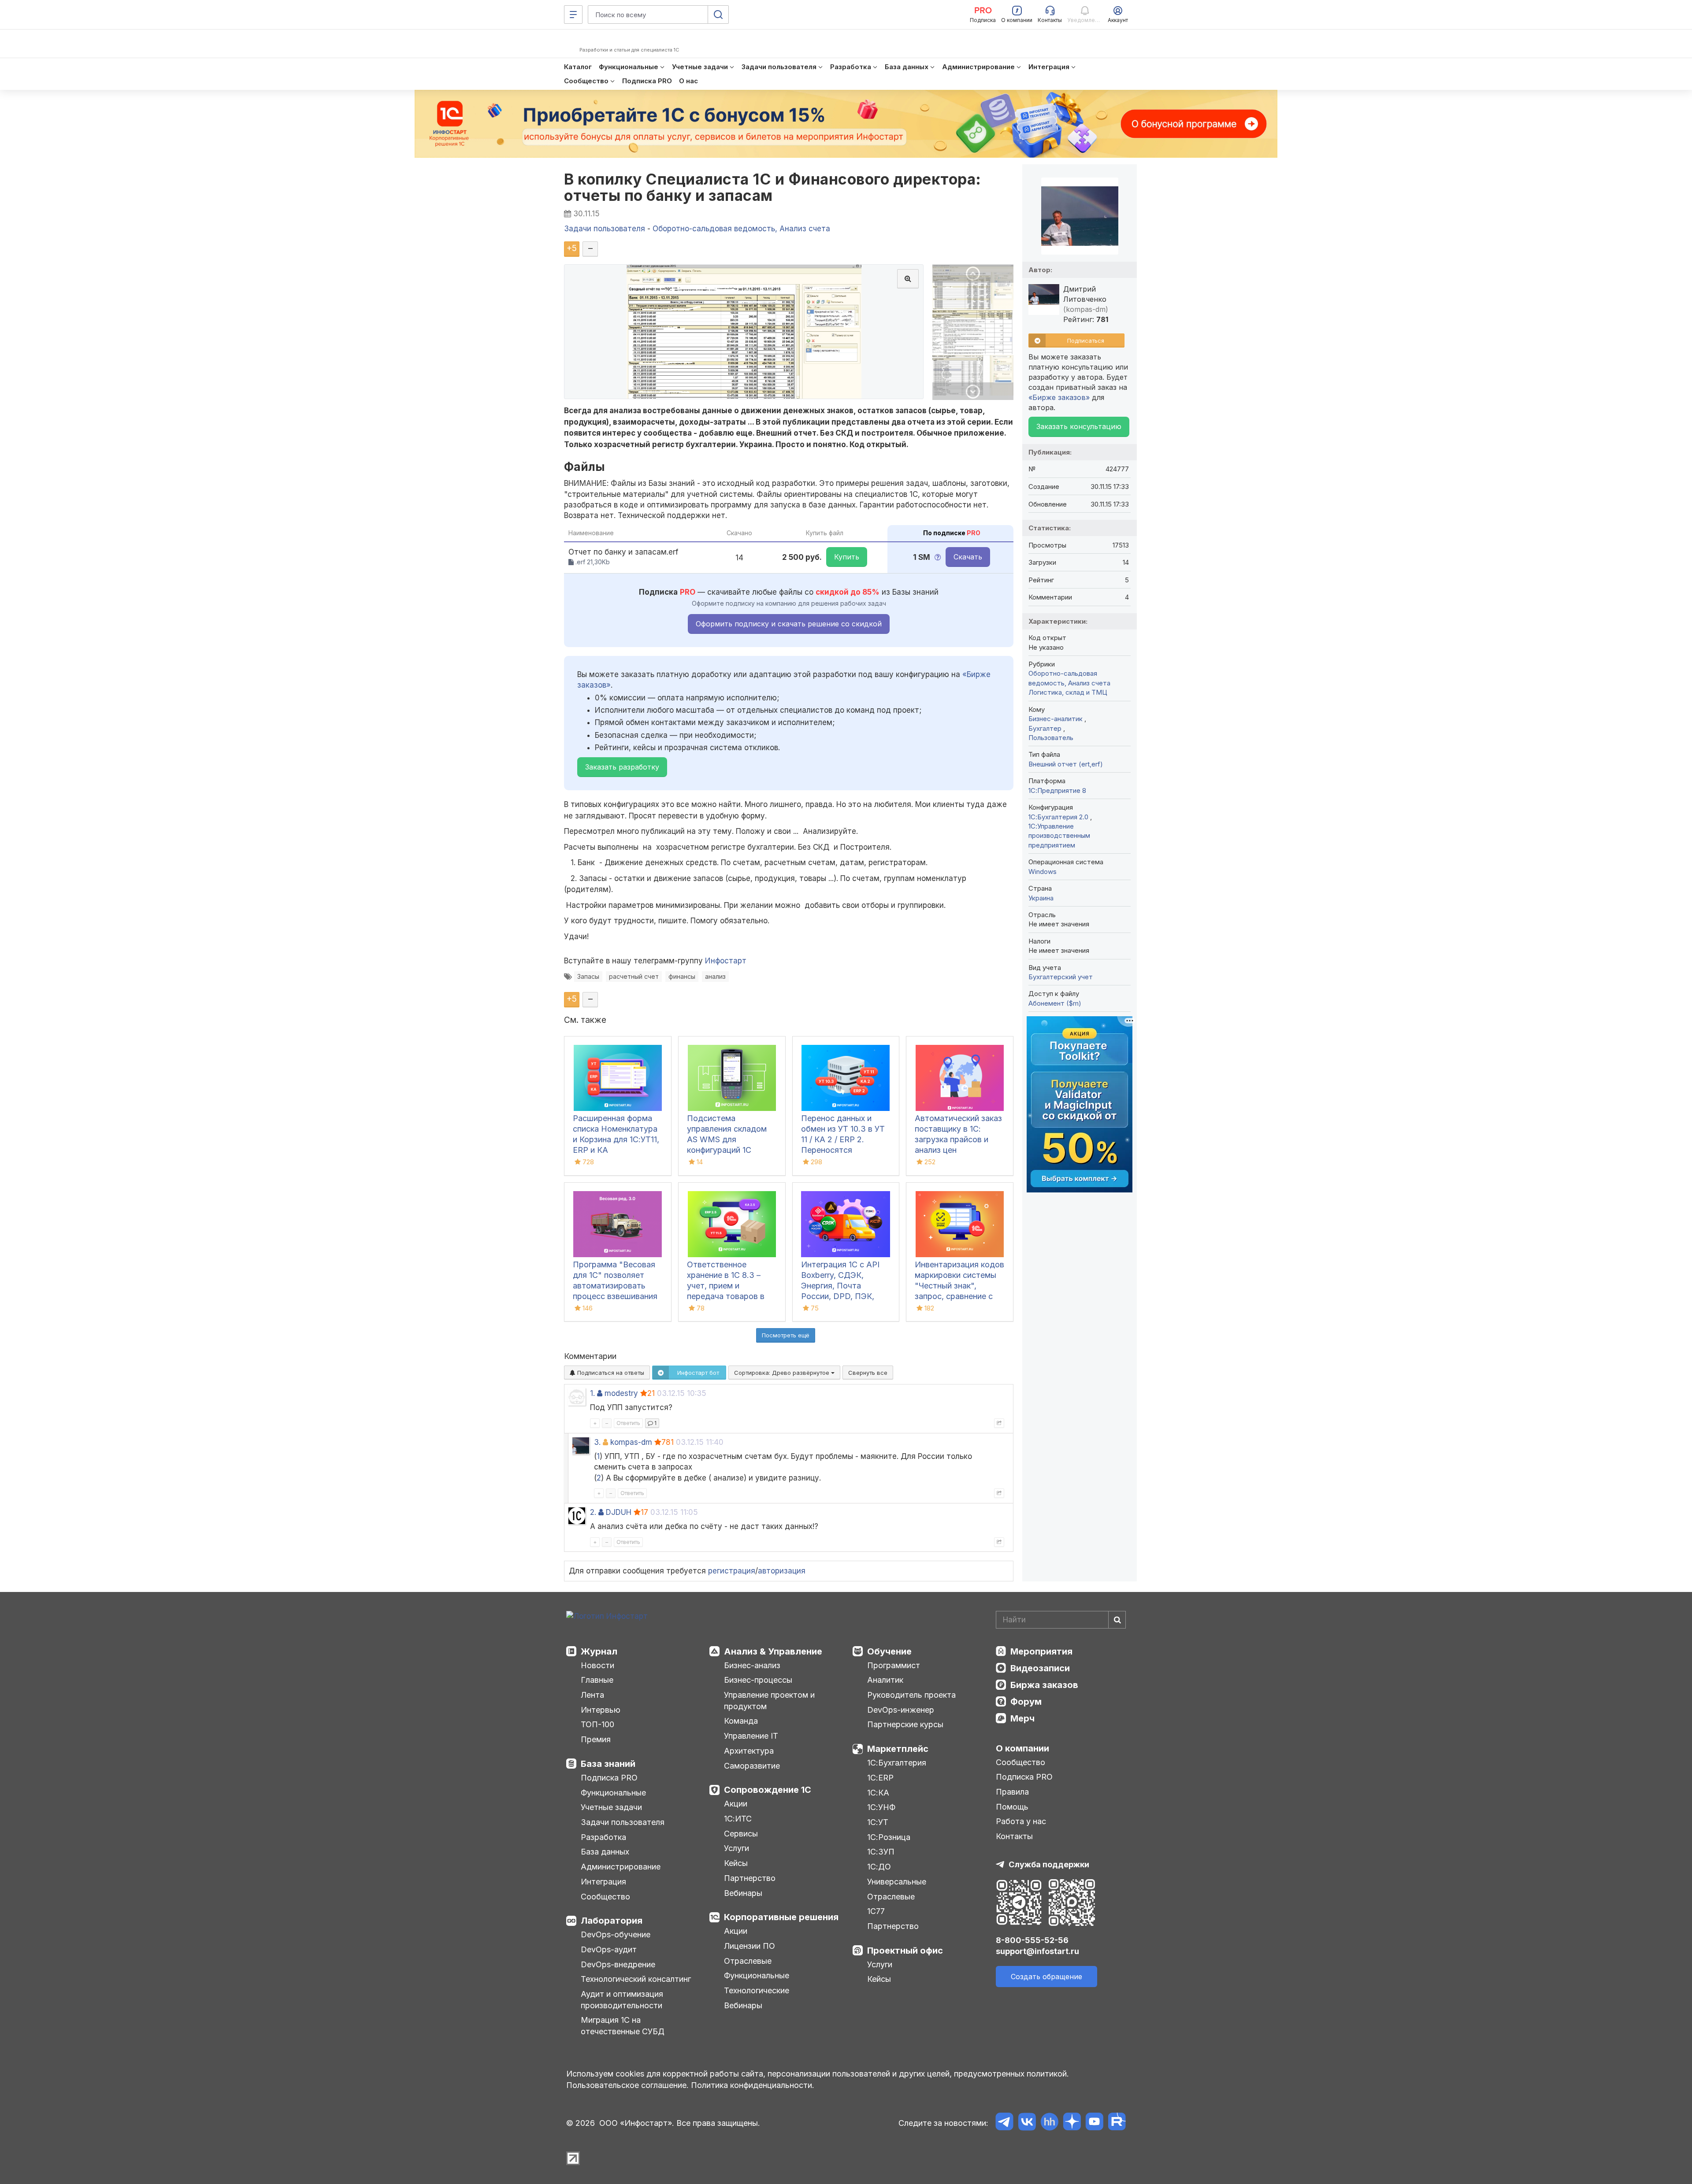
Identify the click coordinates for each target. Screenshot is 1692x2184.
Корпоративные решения (781, 1917)
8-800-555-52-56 (1032, 1940)
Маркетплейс (898, 1749)
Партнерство (750, 1878)
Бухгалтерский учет (1061, 977)
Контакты (1014, 1836)
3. (597, 1442)
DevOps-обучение (616, 1934)
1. (592, 1393)
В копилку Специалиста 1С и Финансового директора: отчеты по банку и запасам (773, 187)
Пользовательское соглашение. (627, 2085)
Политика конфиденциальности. (753, 2085)
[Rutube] (1117, 2123)
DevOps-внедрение (618, 1964)
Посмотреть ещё (786, 1335)
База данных (605, 1852)
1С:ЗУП (881, 1852)
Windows (1043, 872)
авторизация (782, 1571)
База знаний (608, 1764)
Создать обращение (1046, 1977)
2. (593, 1512)
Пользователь (1051, 738)
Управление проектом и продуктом (769, 1701)
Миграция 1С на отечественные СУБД (623, 2026)
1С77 (876, 1911)
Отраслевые (748, 1961)
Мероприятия (1041, 1651)
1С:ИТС (738, 1819)
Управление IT (751, 1736)
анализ (715, 976)
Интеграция (603, 1882)
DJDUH (619, 1512)
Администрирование (621, 1867)
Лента (592, 1695)
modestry (621, 1393)
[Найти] (1117, 1620)
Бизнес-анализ (752, 1665)
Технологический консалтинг (636, 1979)
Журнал (599, 1651)
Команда (741, 1721)
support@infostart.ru (1037, 1951)
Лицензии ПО (750, 1946)
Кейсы (736, 1863)
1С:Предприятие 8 (1057, 790)
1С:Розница (889, 1837)
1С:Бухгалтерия (897, 1763)
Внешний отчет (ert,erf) (1066, 764)
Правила (1012, 1792)
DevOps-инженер (901, 1710)
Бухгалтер (1046, 728)
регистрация (732, 1571)
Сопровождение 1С (768, 1790)
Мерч (1022, 1718)
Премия (596, 1739)
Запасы (588, 976)
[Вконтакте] (1027, 2123)
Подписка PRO (609, 1778)
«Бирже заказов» (1059, 397)
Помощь (1012, 1807)
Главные (597, 1680)
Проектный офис (905, 1951)
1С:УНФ (881, 1807)
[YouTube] (1094, 2123)
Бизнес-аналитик (1056, 719)
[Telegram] (1004, 2123)
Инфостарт (726, 961)
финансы (682, 976)
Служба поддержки (1049, 1864)
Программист (894, 1665)
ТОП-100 (597, 1724)
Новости (597, 1665)
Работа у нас (1021, 1821)
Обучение (889, 1651)
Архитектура (749, 1751)
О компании (1022, 1748)
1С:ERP (880, 1778)
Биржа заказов (1044, 1685)
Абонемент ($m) (1055, 1003)
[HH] (1049, 2123)
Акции (736, 1804)
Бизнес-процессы (758, 1680)
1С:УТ (878, 1822)
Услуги (737, 1848)
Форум (1026, 1702)
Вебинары (743, 1893)
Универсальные (897, 1882)
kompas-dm (631, 1442)
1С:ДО (879, 1867)
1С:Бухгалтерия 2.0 (1059, 817)
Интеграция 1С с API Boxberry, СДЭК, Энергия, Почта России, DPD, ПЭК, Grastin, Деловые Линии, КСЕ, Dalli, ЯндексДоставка (840, 1296)
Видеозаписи (1040, 1668)
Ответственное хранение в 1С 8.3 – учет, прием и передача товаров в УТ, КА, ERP (726, 1286)
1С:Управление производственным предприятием (1059, 836)
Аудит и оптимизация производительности (622, 2000)
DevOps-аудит (609, 1949)
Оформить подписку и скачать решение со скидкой (789, 624)
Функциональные (613, 1793)
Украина (1041, 898)
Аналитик (885, 1680)
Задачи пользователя (623, 1822)
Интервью (601, 1710)
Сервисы (741, 1834)
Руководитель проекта (911, 1695)
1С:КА (878, 1793)
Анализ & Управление (773, 1651)
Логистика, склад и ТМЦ (1068, 692)
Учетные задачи (611, 1807)
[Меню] (573, 15)
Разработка (603, 1837)
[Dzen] (1072, 2123)
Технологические (757, 1990)
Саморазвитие (752, 1766)
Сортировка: (783, 1373)
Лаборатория (612, 1921)
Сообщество (605, 1897)
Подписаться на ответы (610, 1373)
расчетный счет (634, 976)
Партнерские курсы (905, 1724)
